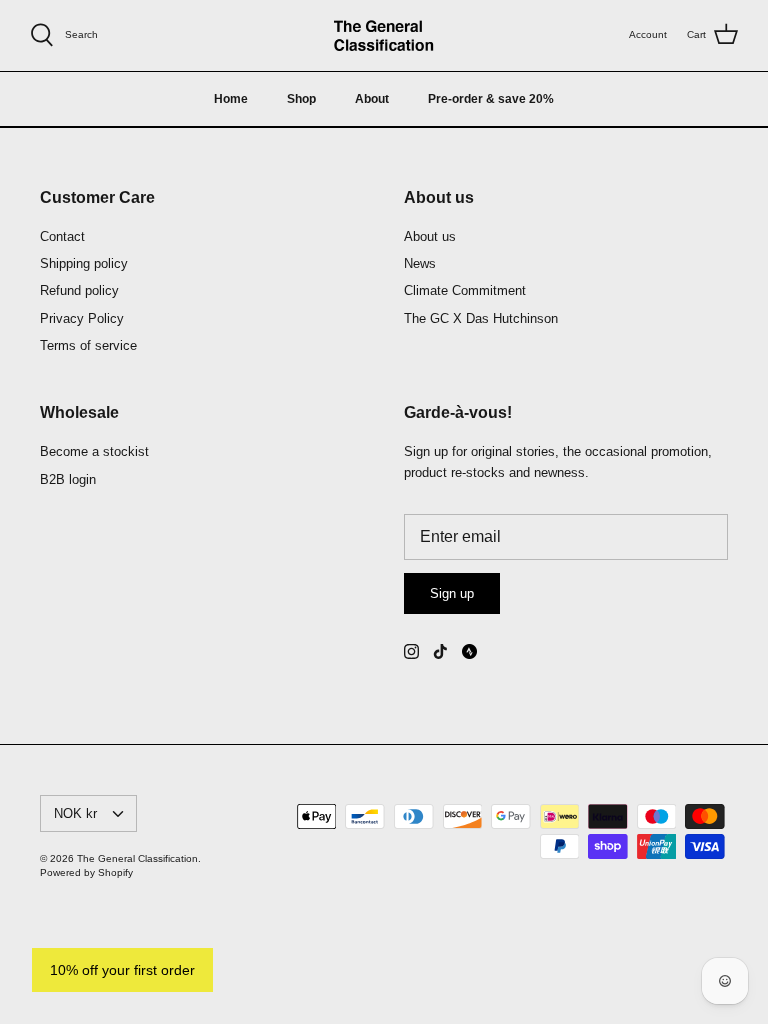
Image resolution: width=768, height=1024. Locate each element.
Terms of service (88, 345)
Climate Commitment (465, 290)
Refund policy (79, 290)
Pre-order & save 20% (491, 99)
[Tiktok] (440, 651)
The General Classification (137, 858)
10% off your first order (122, 970)
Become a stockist (94, 451)
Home (231, 99)
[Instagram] (411, 651)
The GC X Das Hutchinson (481, 318)
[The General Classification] (384, 35)
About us (430, 236)
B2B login (68, 479)
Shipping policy (84, 263)
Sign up (452, 593)
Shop (301, 99)
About (372, 99)
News (420, 263)
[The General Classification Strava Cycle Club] (469, 651)
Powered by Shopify (86, 872)
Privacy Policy (82, 318)
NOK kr (75, 813)
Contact (62, 236)
